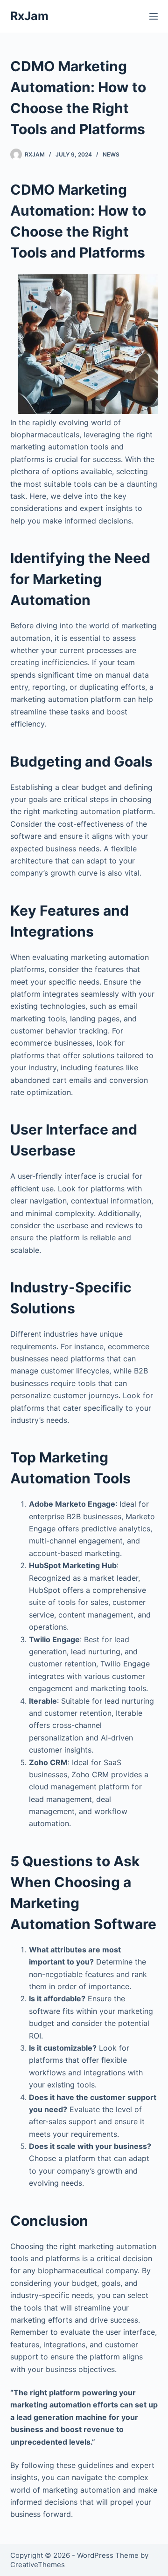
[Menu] (154, 16)
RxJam (29, 16)
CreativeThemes (38, 2565)
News (111, 154)
